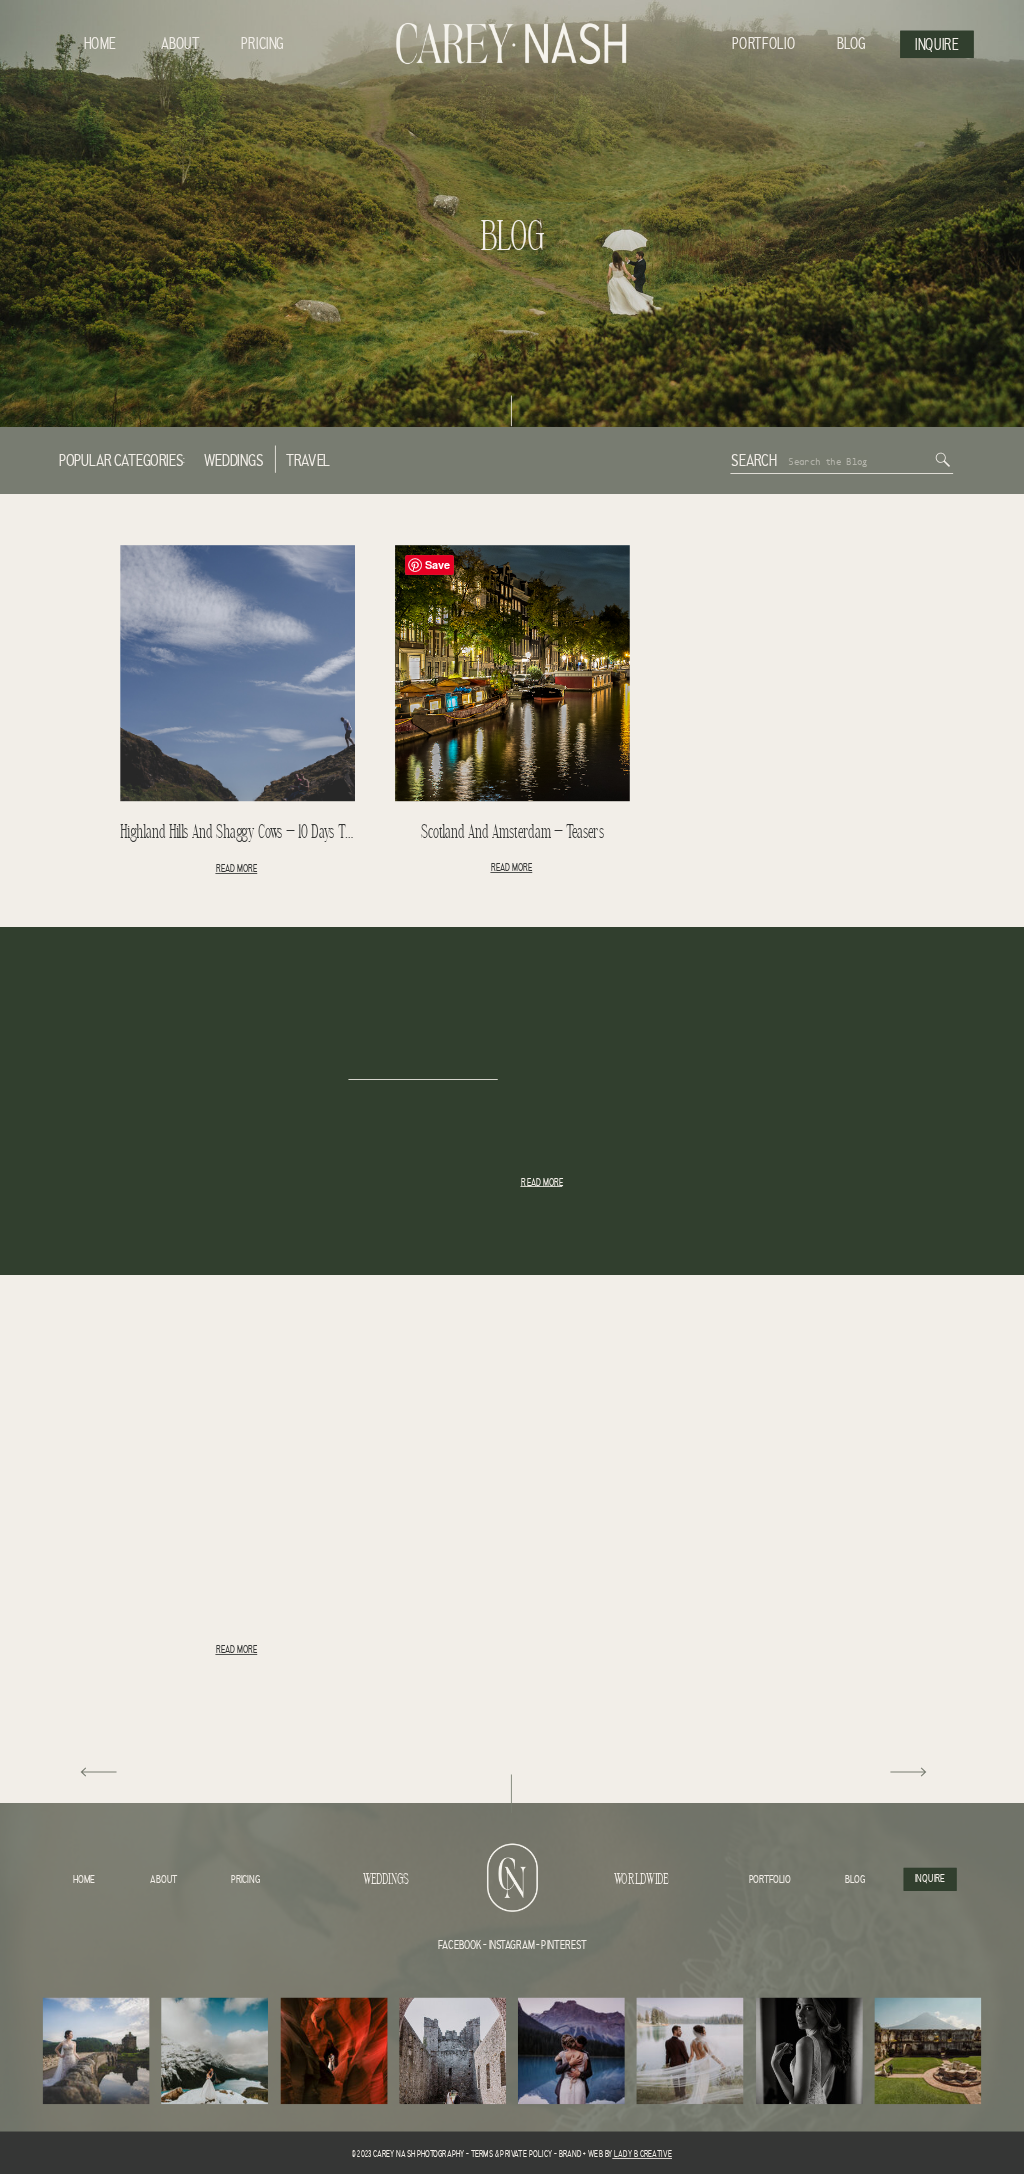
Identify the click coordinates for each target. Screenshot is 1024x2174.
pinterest (563, 1946)
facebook (460, 1946)
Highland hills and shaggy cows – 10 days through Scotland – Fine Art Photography (335, 833)
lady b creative (642, 2155)
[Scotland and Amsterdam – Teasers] (512, 673)
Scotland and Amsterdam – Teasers (512, 833)
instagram (511, 1946)
